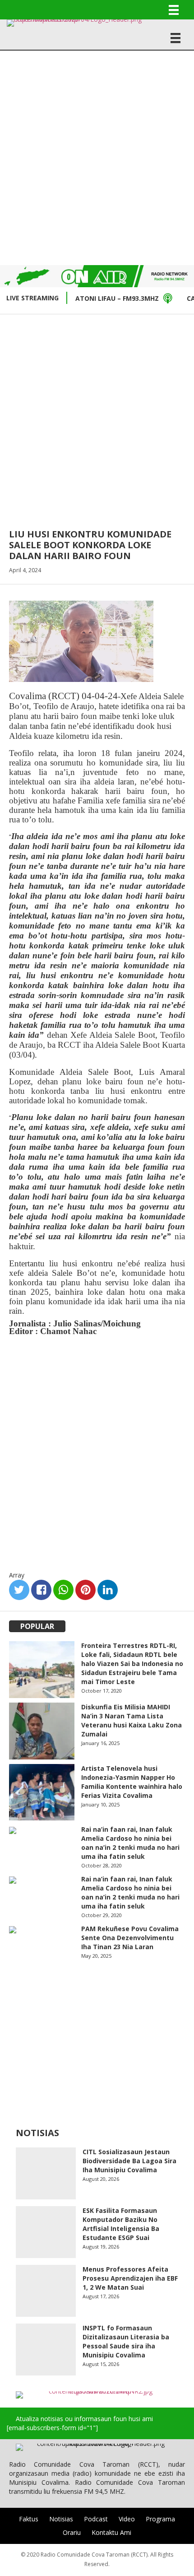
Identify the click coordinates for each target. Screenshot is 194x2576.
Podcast (96, 2519)
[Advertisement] (97, 157)
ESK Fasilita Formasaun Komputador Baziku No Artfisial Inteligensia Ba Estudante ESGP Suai (121, 2224)
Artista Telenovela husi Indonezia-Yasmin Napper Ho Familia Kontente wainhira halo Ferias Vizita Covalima (132, 1782)
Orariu (72, 2532)
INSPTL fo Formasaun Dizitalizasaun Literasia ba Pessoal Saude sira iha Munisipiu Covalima (126, 2341)
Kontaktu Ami (111, 2532)
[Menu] (174, 10)
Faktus (29, 2519)
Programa (160, 2519)
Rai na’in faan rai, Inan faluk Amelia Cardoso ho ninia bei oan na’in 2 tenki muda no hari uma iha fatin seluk (130, 1843)
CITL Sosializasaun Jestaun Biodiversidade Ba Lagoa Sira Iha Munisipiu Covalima (129, 2161)
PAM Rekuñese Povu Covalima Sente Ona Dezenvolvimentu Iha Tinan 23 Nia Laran (130, 1938)
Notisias (61, 2519)
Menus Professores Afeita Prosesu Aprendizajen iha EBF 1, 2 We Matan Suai (130, 2278)
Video (127, 2519)
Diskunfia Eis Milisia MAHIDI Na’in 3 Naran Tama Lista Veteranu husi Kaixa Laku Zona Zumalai (132, 1720)
